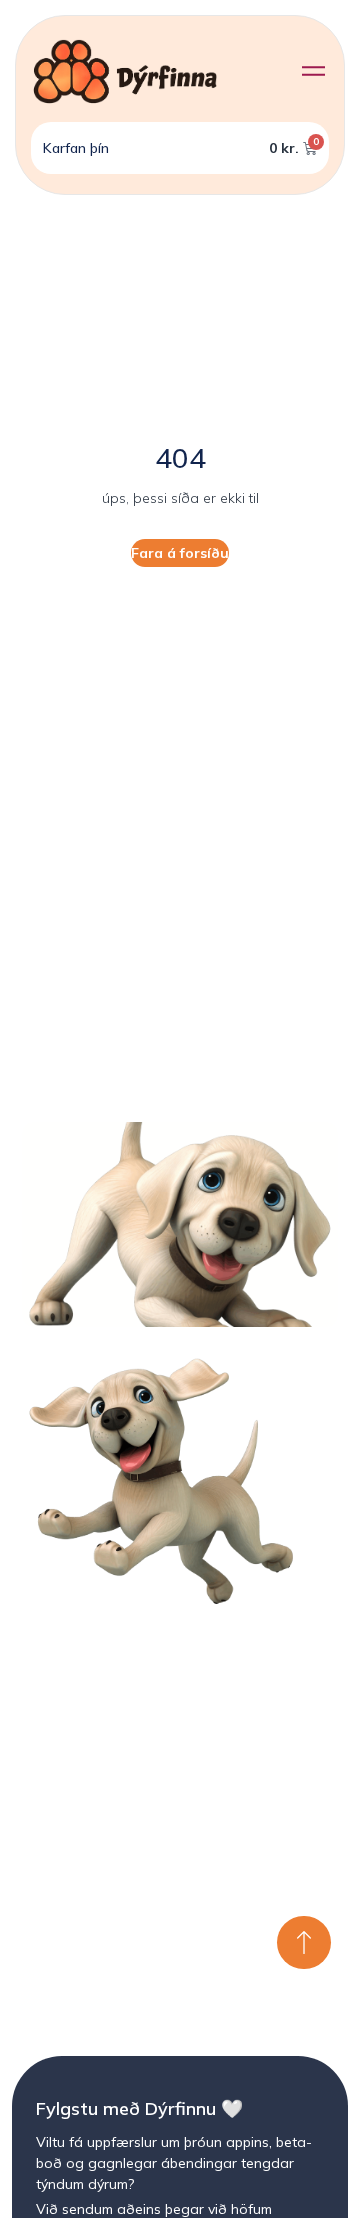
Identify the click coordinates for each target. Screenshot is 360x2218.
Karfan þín (76, 148)
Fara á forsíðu (180, 553)
